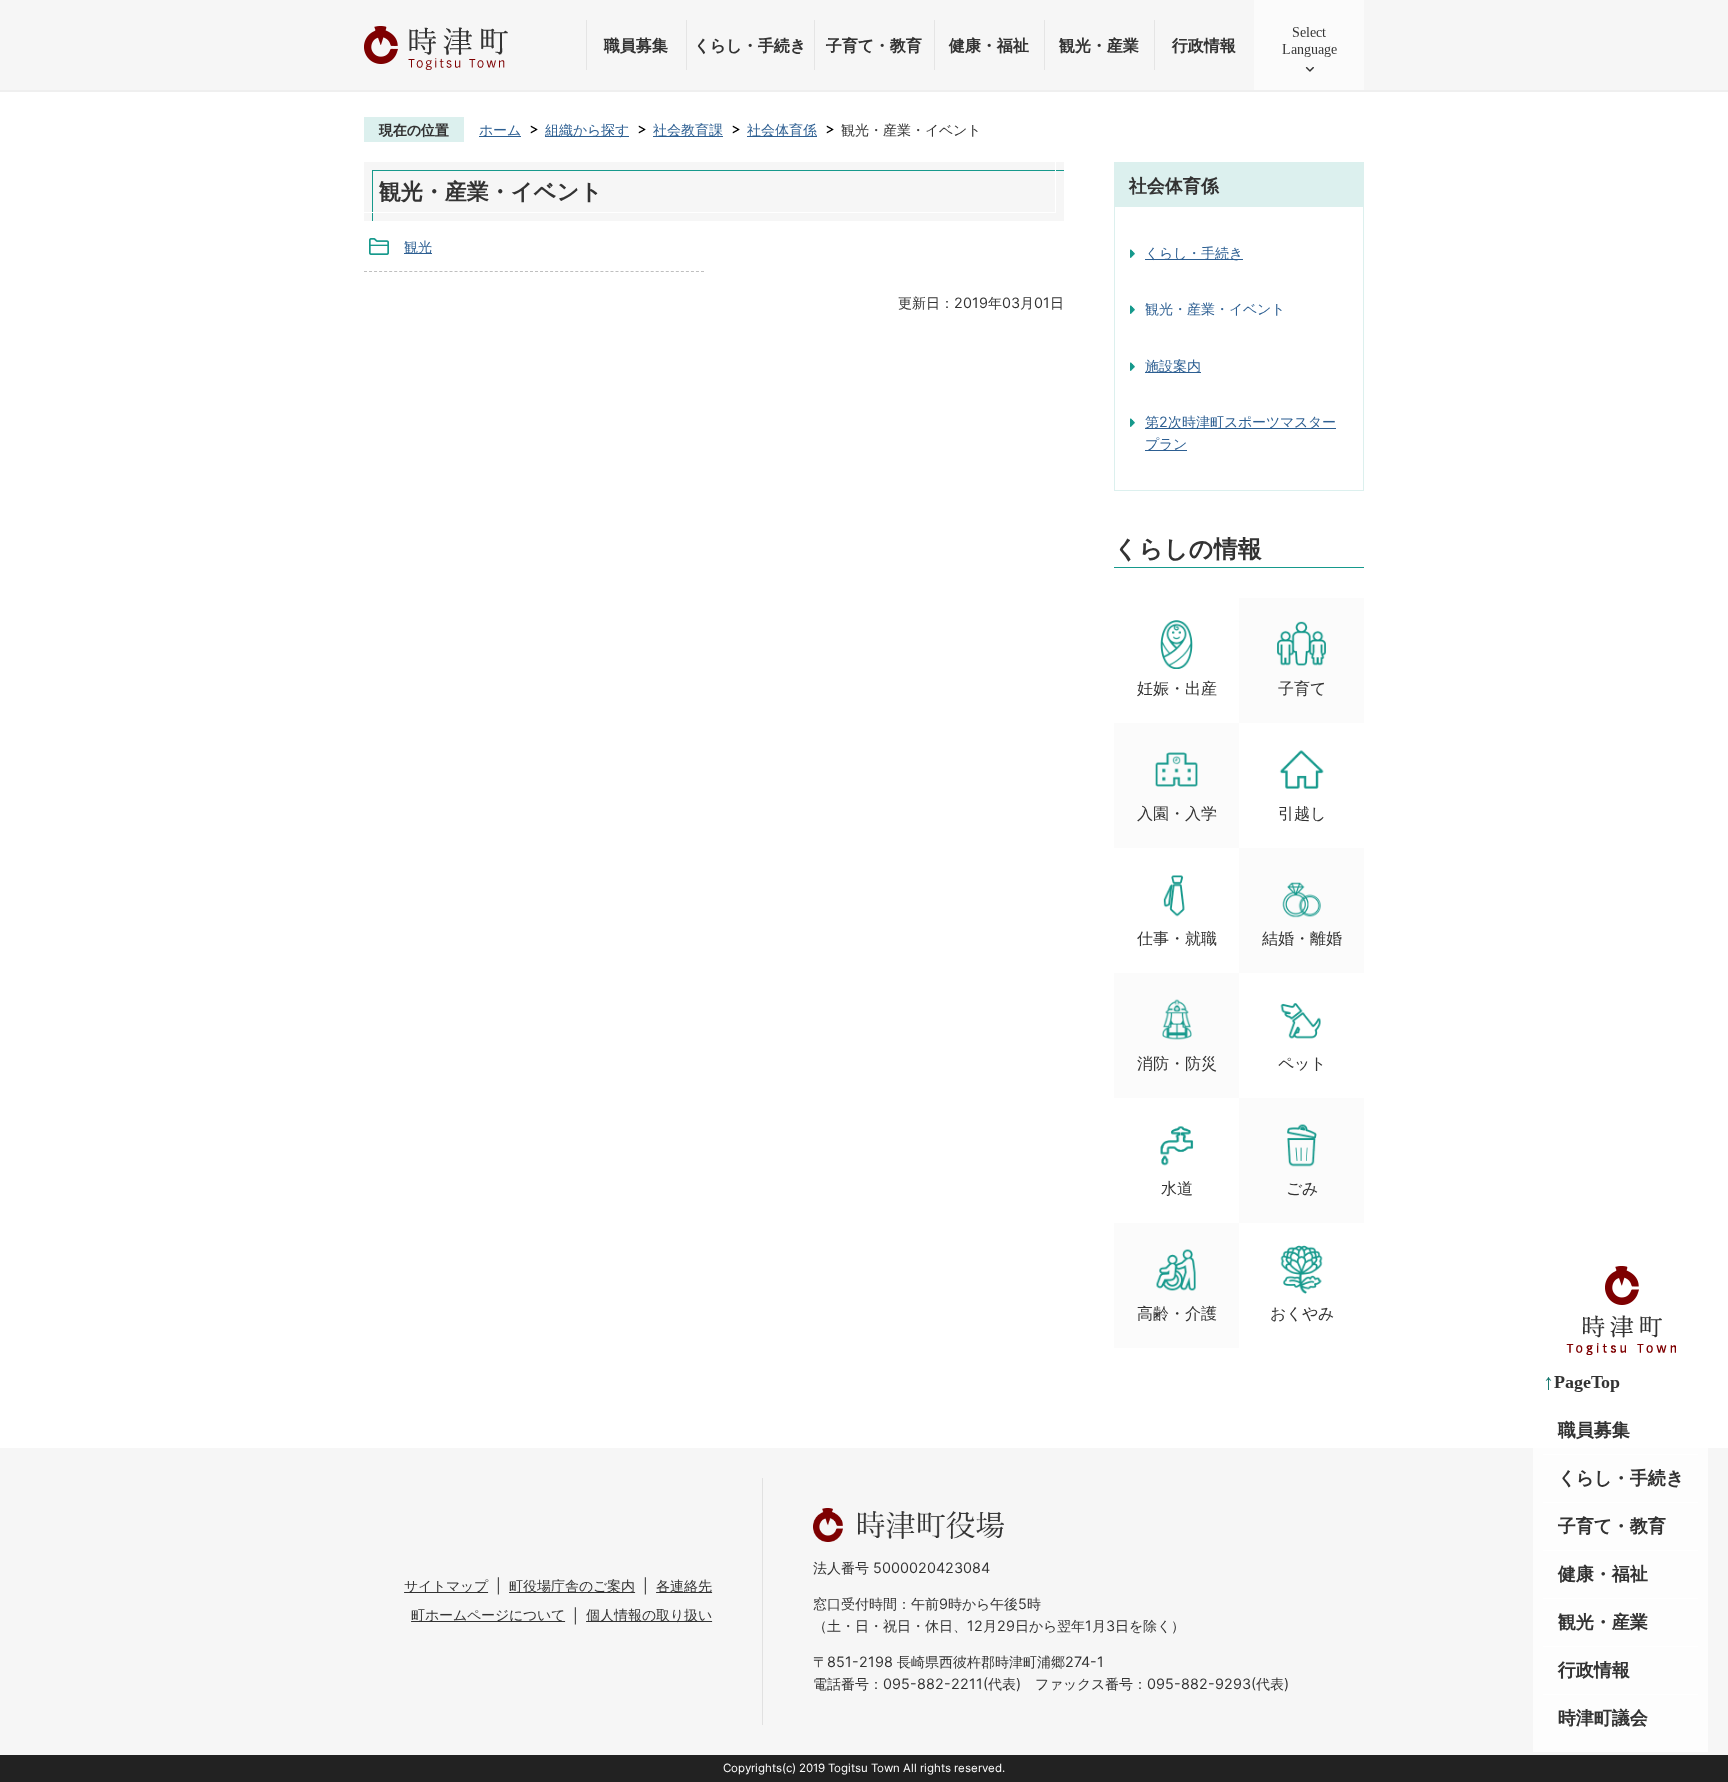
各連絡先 (684, 1585)
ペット (1302, 1063)
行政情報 (1204, 45)
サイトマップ (446, 1585)
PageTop (1587, 1382)
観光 (418, 246)
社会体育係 (782, 129)
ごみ (1302, 1188)
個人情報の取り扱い (649, 1614)
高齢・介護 (1177, 1313)
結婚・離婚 (1302, 938)
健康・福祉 (989, 45)
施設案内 (1173, 365)
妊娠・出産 (1177, 688)
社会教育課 (688, 129)
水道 (1177, 1188)
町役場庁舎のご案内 (572, 1585)
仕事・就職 (1177, 938)
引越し (1302, 813)
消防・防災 (1177, 1063)
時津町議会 (1603, 1718)
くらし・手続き (750, 45)
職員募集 (636, 45)
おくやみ (1302, 1313)
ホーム (500, 129)
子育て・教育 (874, 45)
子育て (1302, 688)
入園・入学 (1177, 813)
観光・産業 (1099, 45)
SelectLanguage (1309, 40)
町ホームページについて (488, 1614)
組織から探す (587, 129)
